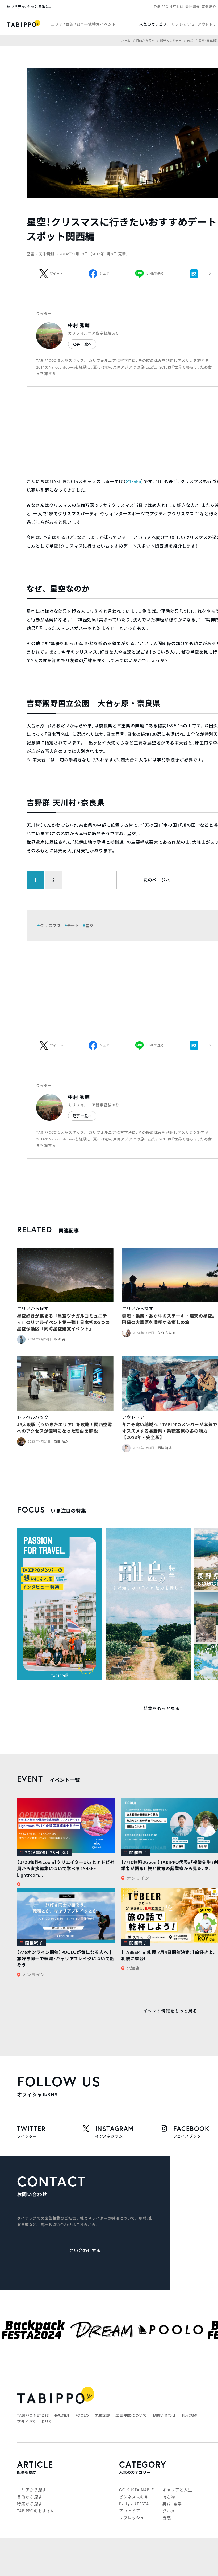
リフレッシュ (183, 24)
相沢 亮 (60, 1339)
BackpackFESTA (134, 2504)
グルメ (169, 2511)
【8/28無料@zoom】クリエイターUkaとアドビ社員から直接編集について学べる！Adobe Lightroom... (66, 1868)
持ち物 (169, 2497)
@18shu (133, 481)
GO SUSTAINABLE (137, 2490)
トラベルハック (33, 1417)
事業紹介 (209, 7)
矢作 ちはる (167, 1333)
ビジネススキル (134, 2497)
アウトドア (207, 24)
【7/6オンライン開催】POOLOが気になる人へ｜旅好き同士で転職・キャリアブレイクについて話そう (66, 1959)
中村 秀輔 (79, 325)
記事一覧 (84, 24)
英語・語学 (172, 2504)
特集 (96, 24)
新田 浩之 (61, 1442)
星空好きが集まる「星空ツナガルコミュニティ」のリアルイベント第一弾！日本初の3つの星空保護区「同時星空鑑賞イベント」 (63, 1322)
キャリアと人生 (177, 2490)
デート (73, 926)
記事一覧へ (82, 344)
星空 (90, 926)
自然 (167, 2518)
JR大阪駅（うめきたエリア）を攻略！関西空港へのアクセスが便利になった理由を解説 (65, 1428)
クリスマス (51, 926)
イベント (108, 24)
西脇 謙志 (165, 1448)
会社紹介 (193, 7)
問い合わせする (85, 2250)
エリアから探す (33, 1308)
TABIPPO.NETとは (169, 7)
